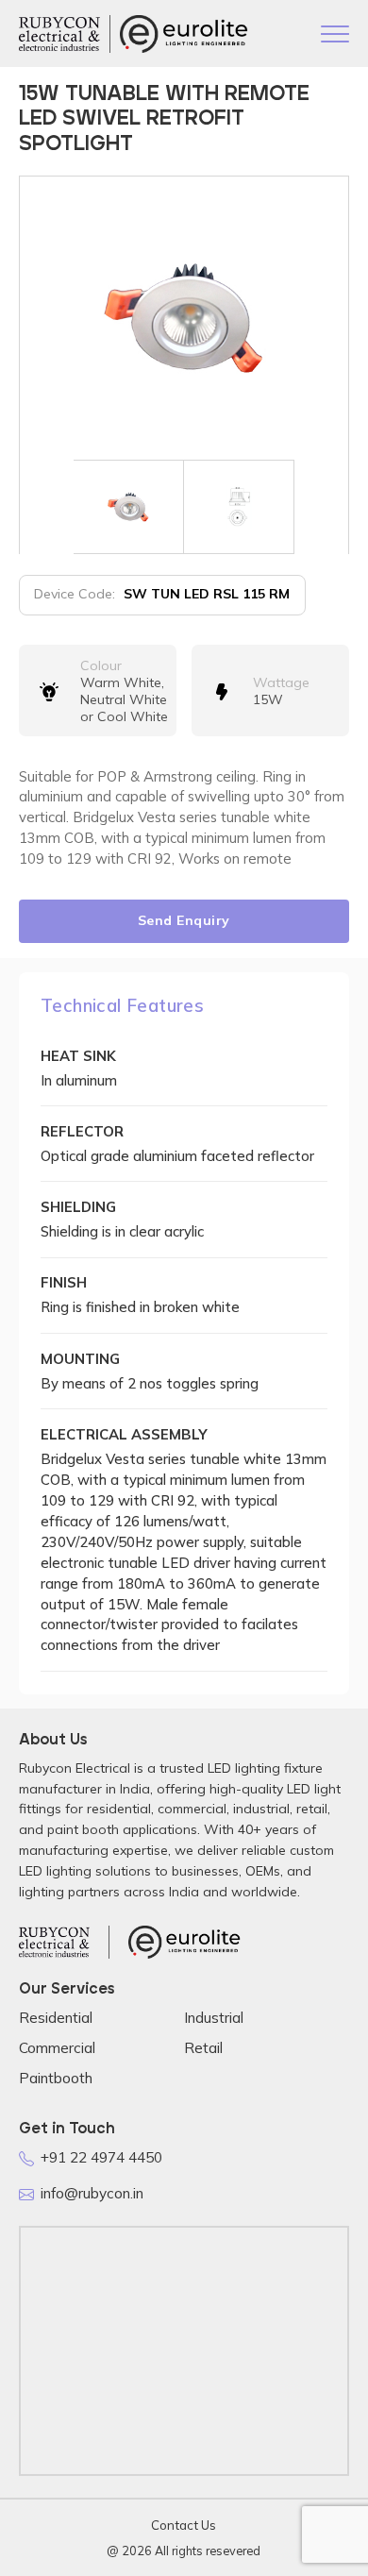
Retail (203, 2048)
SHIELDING (78, 1207)
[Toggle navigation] (335, 36)
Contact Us (184, 2525)
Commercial (57, 2048)
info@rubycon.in (92, 2193)
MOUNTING (80, 1359)
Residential (56, 2018)
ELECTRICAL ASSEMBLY (124, 1434)
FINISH (64, 1282)
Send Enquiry (184, 920)
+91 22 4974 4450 (101, 2157)
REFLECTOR (82, 1131)
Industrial (214, 2018)
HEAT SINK (78, 1056)
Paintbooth (56, 2078)
